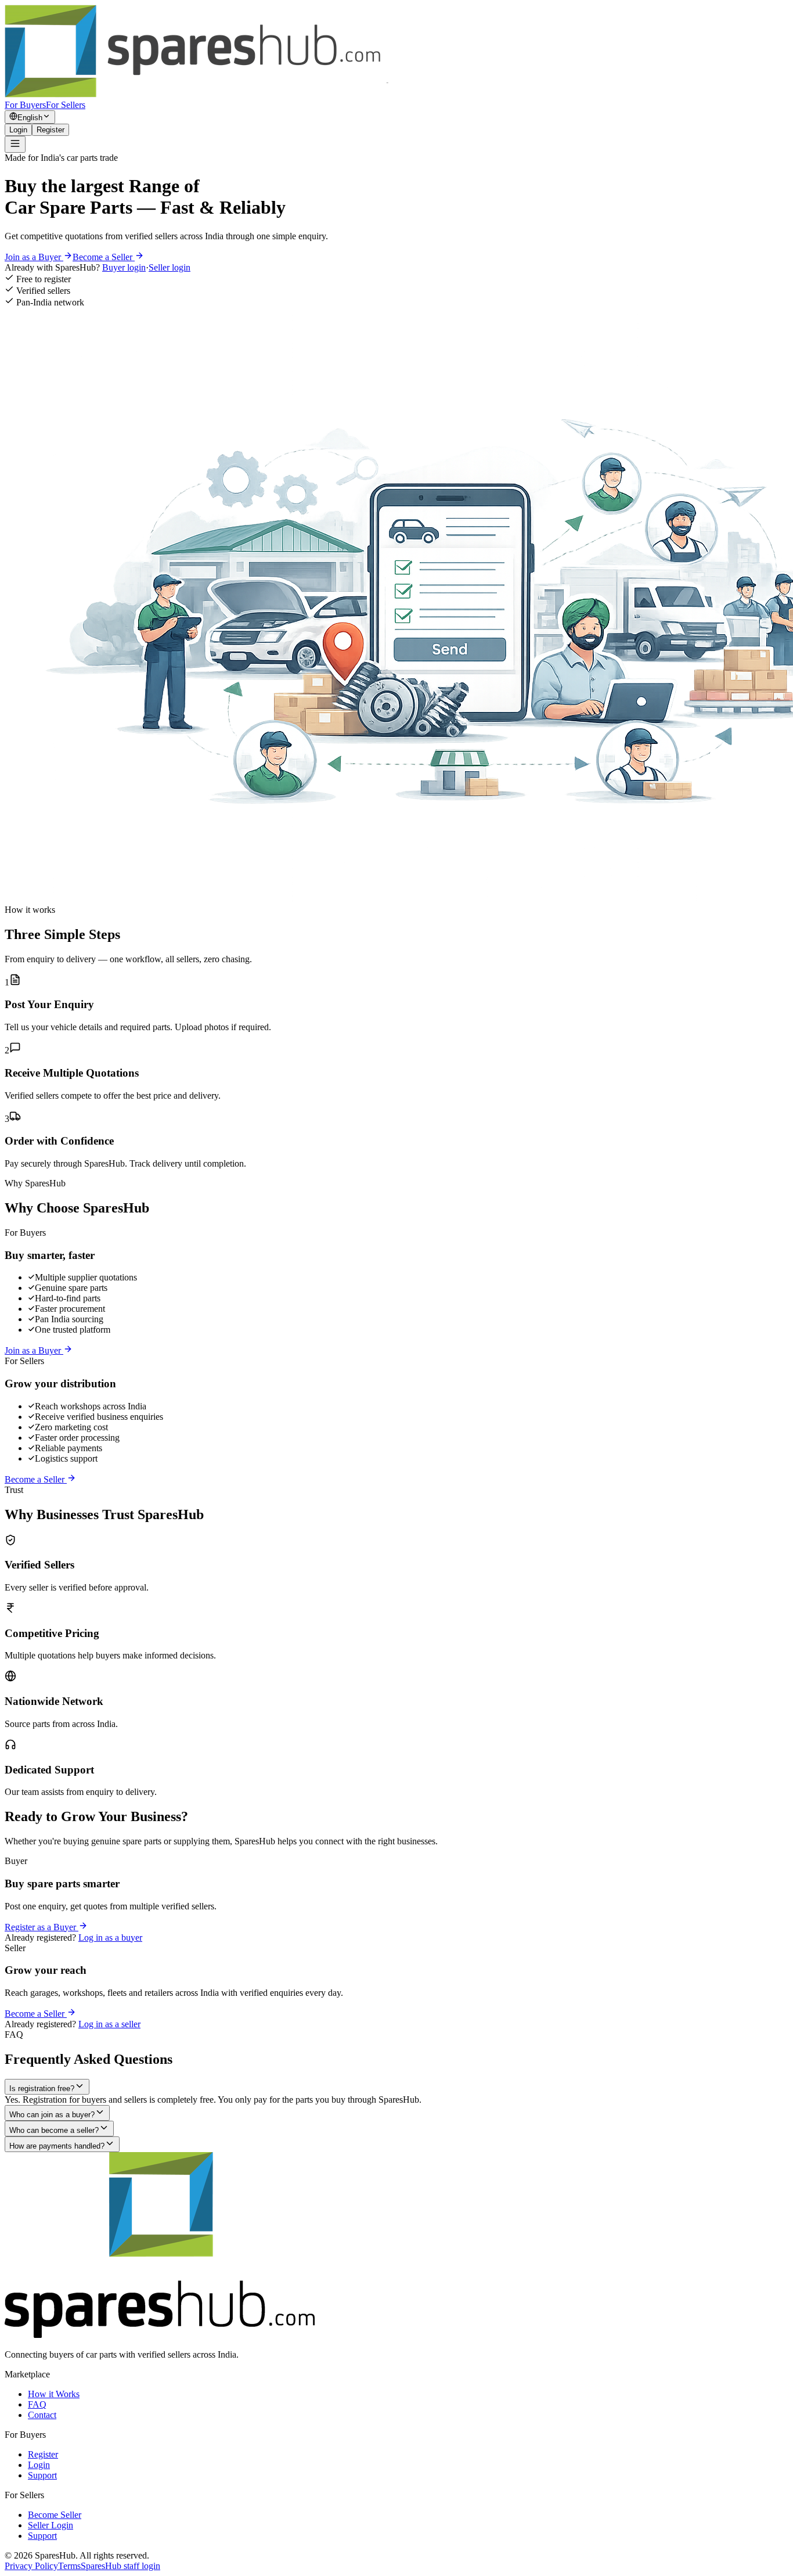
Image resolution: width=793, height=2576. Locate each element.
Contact (42, 2415)
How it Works (54, 2394)
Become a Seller (104, 257)
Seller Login (51, 2525)
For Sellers (66, 105)
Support (42, 2475)
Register (51, 130)
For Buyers (25, 105)
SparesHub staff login (120, 2566)
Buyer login (124, 267)
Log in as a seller (109, 2024)
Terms (69, 2566)
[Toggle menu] (15, 144)
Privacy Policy (31, 2566)
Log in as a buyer (110, 1938)
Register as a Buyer (42, 1927)
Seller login (170, 267)
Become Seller (55, 2515)
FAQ (37, 2404)
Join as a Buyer (34, 257)
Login (18, 130)
